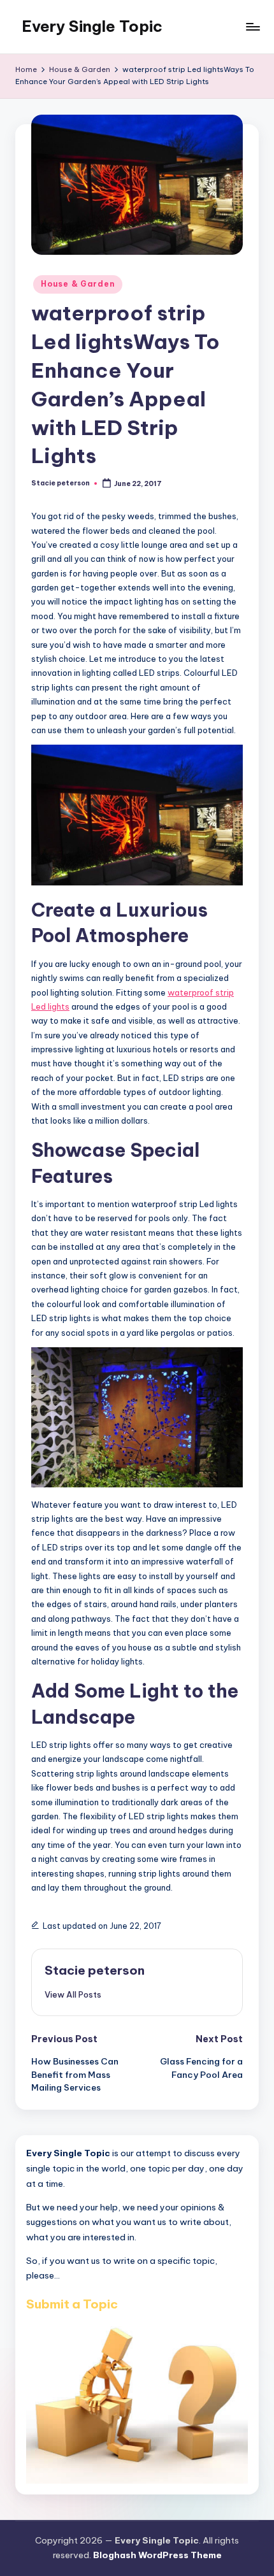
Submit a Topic (72, 2304)
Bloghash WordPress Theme (157, 2555)
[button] (73, 1994)
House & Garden (78, 284)
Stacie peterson (95, 1970)
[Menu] (252, 26)
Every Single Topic (92, 26)
